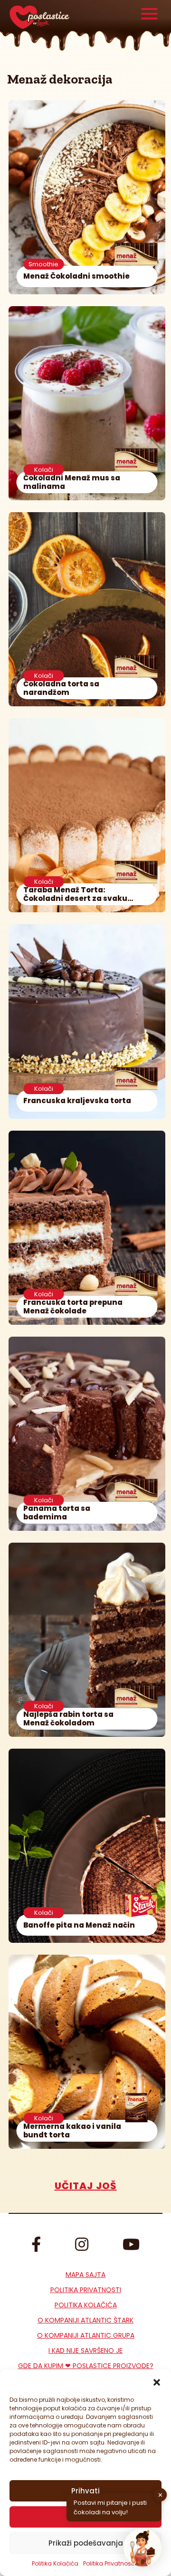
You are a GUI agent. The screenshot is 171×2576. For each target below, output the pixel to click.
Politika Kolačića (55, 2563)
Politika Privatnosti (86, 2290)
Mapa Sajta (85, 2275)
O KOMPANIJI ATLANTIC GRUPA (86, 2335)
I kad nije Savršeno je (85, 2351)
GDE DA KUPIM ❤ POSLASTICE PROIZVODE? (86, 2366)
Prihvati (85, 2491)
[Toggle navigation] (149, 15)
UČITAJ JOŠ (86, 2186)
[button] (157, 2381)
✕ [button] (160, 2495)
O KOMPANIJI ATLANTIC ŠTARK (85, 2320)
